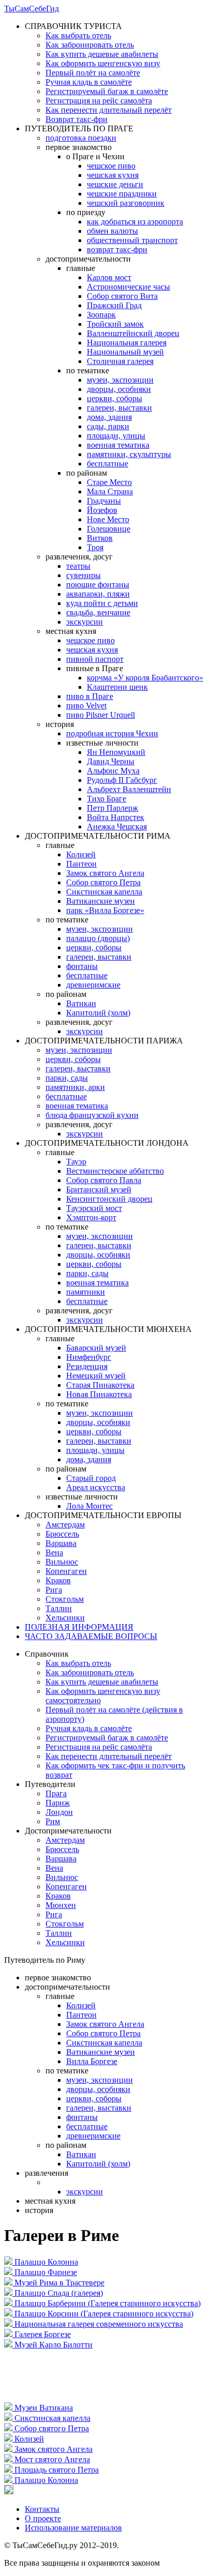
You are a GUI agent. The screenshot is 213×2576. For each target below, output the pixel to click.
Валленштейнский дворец (133, 333)
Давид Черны (111, 761)
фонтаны (82, 966)
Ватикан (81, 1003)
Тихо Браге (106, 799)
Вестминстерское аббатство (115, 1171)
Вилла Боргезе (92, 2061)
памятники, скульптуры (129, 454)
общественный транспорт (132, 240)
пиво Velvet (86, 706)
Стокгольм (65, 1599)
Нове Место (108, 519)
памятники (86, 1292)
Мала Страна (110, 491)
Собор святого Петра (103, 882)
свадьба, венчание (98, 612)
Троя (95, 547)
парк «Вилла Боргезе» (105, 910)
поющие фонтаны (98, 585)
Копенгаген (66, 1571)
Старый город (91, 1478)
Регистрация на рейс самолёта (99, 101)
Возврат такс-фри (77, 119)
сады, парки (108, 426)
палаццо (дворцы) (98, 938)
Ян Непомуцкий (116, 752)
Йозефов (102, 510)
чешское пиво (111, 166)
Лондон (59, 1812)
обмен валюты (112, 231)
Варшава (61, 1543)
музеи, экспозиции (120, 380)
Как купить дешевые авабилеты (102, 54)
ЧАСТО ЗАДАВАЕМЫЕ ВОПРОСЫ (91, 1636)
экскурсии (85, 622)
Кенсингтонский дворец (109, 1199)
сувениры (83, 575)
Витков (100, 538)
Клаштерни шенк (117, 687)
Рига (54, 1590)
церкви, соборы (115, 398)
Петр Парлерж (112, 808)
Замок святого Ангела (105, 873)
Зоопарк (101, 315)
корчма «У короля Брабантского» (145, 678)
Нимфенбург (89, 1357)
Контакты (42, 2509)
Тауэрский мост (94, 1208)
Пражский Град (114, 305)
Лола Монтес (89, 1506)
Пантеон (81, 864)
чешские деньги (115, 184)
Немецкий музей (96, 1376)
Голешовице (109, 529)
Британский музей (99, 1189)
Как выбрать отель (78, 35)
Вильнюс (62, 1562)
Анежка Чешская (117, 827)
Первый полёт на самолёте (93, 73)
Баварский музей (96, 1348)
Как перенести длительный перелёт (109, 110)
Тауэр (76, 1162)
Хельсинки (65, 1618)
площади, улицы (116, 436)
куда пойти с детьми (102, 603)
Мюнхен (61, 1905)
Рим (53, 1821)
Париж (58, 1803)
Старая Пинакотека (100, 1385)
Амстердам (65, 1525)
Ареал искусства (96, 1487)
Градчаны (104, 501)
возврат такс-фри (117, 249)
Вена (54, 1552)
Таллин (59, 1608)
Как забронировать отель (90, 45)
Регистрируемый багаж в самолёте (107, 91)
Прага (56, 1793)
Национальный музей (125, 352)
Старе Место (109, 482)
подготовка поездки (81, 138)
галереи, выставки (119, 408)
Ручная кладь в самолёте (89, 82)
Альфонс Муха (113, 771)
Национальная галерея (127, 343)
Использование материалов (73, 2528)
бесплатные (108, 464)
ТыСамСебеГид (32, 9)
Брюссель (62, 1534)
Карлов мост (109, 277)
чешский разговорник (126, 203)
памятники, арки (75, 1087)
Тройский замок (115, 324)
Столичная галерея (120, 361)
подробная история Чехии (112, 733)
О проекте (43, 2518)
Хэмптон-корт (91, 1217)
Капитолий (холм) (98, 1013)
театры (78, 566)
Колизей (81, 854)
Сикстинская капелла (104, 892)
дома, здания (109, 417)
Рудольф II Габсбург (122, 780)
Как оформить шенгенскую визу (103, 63)
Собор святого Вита (122, 296)
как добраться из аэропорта (135, 222)
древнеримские (93, 985)
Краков (58, 1580)
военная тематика (118, 445)
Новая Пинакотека (99, 1394)
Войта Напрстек (116, 817)
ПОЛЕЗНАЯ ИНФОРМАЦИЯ (79, 1627)
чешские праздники (122, 194)
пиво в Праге (90, 696)
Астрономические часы (128, 287)
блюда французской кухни (92, 1115)
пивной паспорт (95, 659)
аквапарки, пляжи (98, 594)
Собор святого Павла (104, 1180)
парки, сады (67, 1078)
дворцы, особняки (119, 389)
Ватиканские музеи (101, 901)
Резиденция (87, 1366)
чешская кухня (113, 175)
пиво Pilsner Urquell (101, 715)
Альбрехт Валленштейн (129, 789)
